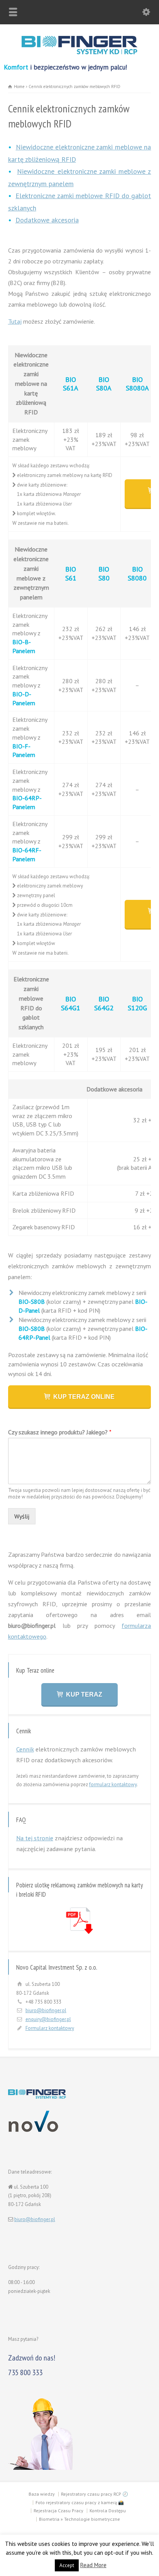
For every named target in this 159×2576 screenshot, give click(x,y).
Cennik (25, 1749)
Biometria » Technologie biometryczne (79, 2519)
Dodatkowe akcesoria (47, 220)
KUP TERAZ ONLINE (84, 1397)
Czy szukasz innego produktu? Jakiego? (60, 1432)
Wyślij (22, 1516)
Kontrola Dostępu (108, 2511)
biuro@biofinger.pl (46, 2010)
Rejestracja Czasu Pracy (58, 2511)
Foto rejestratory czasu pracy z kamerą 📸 (80, 2502)
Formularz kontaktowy (50, 2028)
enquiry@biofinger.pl (48, 2019)
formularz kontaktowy (113, 1784)
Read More (93, 2565)
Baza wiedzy (42, 2494)
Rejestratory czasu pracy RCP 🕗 (95, 2494)
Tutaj (15, 321)
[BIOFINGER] (79, 53)
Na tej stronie (35, 1838)
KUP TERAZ (84, 1694)
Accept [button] (67, 2565)
